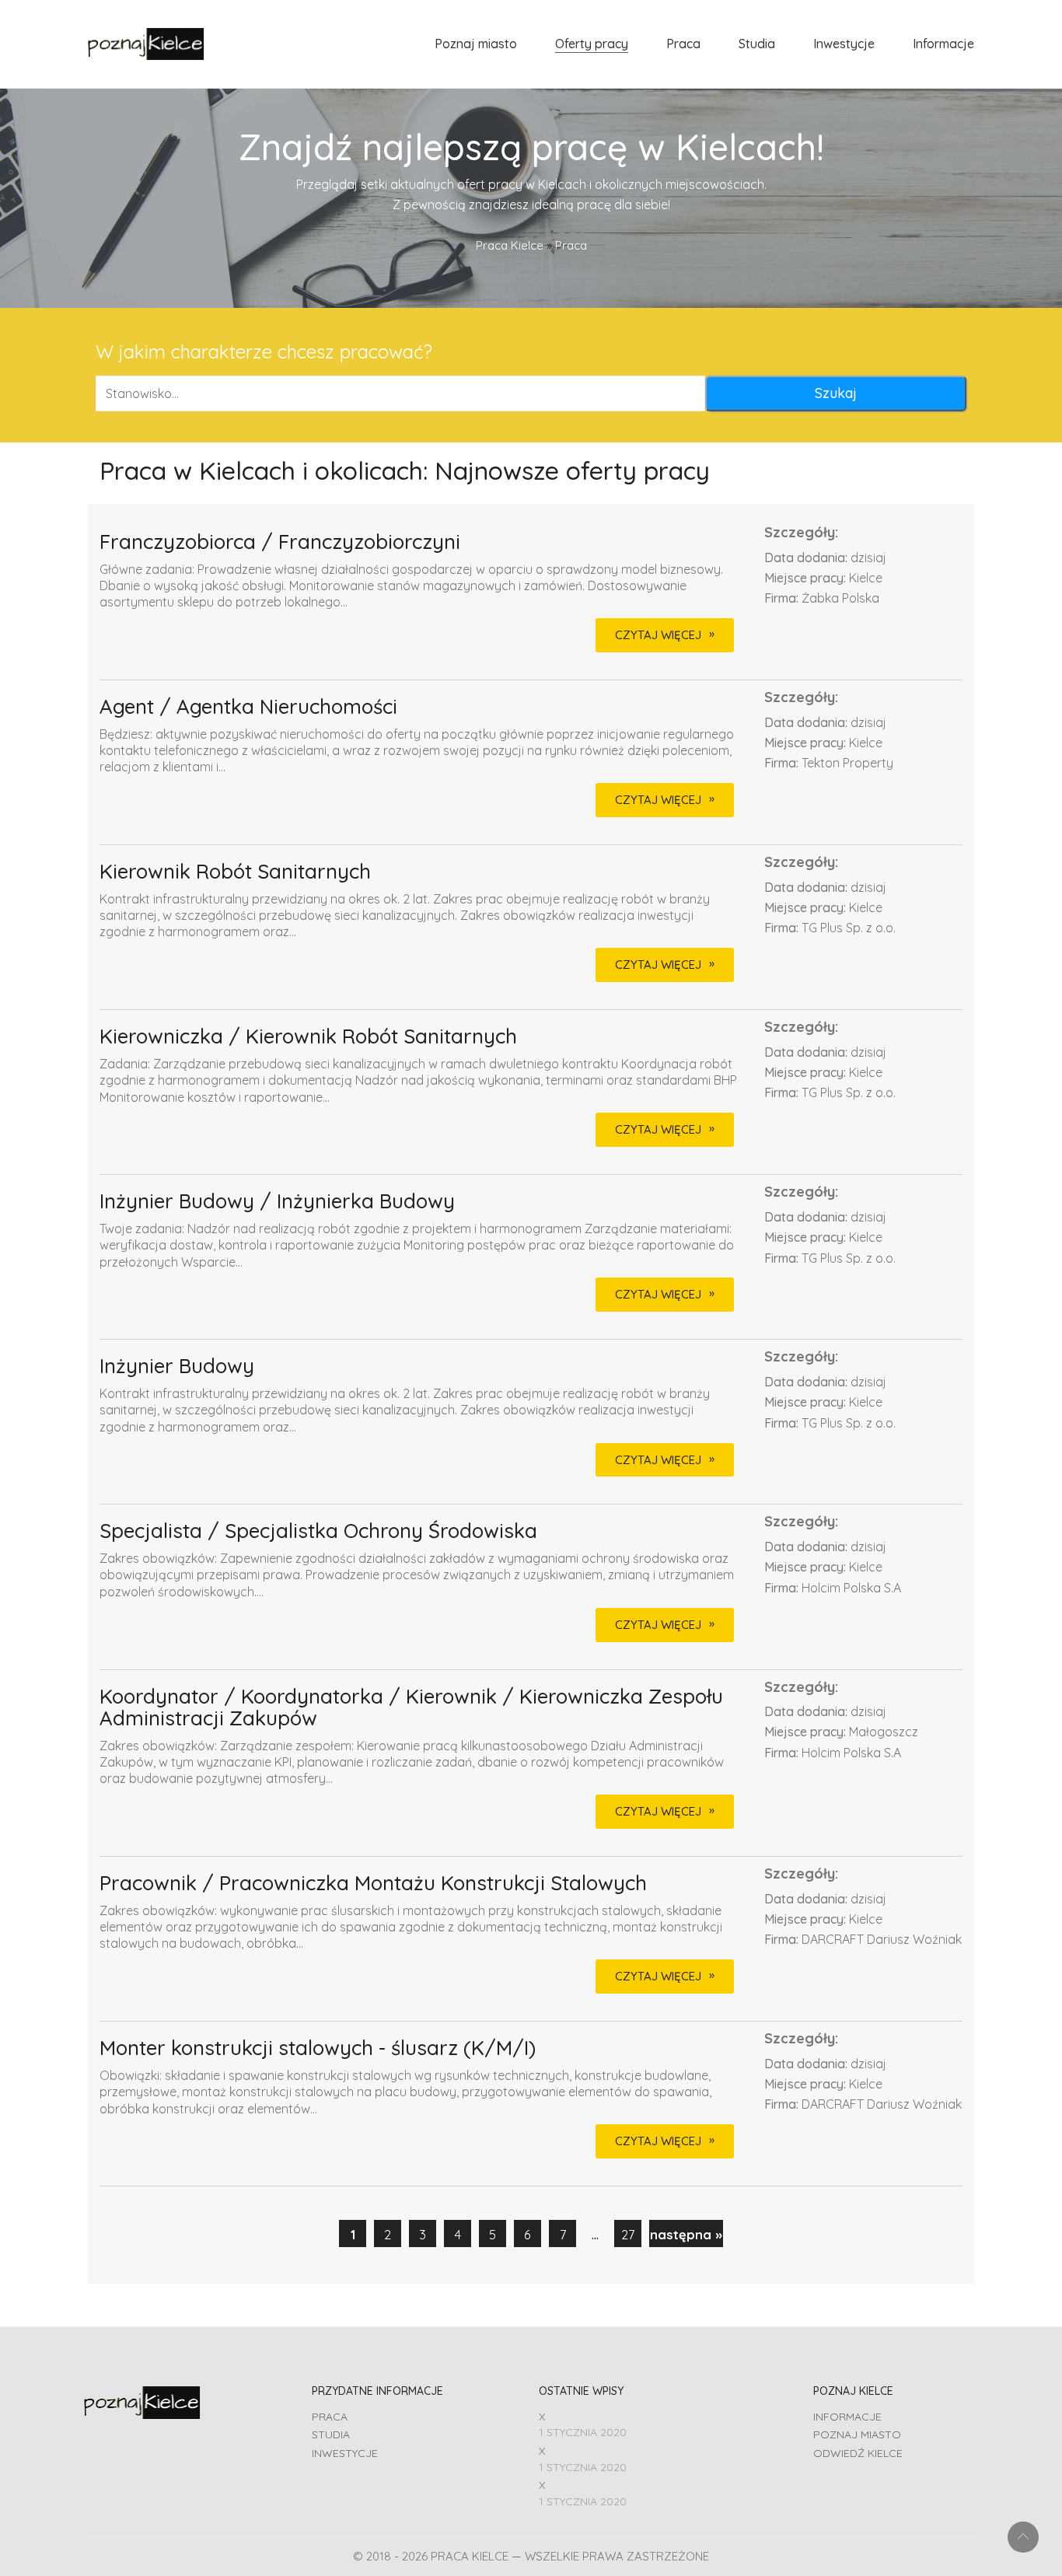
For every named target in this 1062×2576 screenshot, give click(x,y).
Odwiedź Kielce (858, 2453)
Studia (331, 2434)
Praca (330, 2417)
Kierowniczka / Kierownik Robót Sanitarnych (308, 1037)
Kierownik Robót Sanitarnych (235, 872)
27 (628, 2234)
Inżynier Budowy (177, 1367)
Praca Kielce (510, 245)
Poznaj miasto (857, 2434)
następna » (686, 2234)
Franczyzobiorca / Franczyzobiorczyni (280, 542)
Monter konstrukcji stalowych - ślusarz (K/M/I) (318, 2048)
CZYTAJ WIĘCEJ (658, 635)
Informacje (847, 2417)
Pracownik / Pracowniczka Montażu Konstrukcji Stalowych (373, 1884)
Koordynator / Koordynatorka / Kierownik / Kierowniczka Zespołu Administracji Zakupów (411, 1708)
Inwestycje (345, 2453)
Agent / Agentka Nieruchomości (248, 707)
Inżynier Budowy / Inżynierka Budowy (277, 1202)
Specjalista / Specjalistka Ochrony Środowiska (318, 1531)
